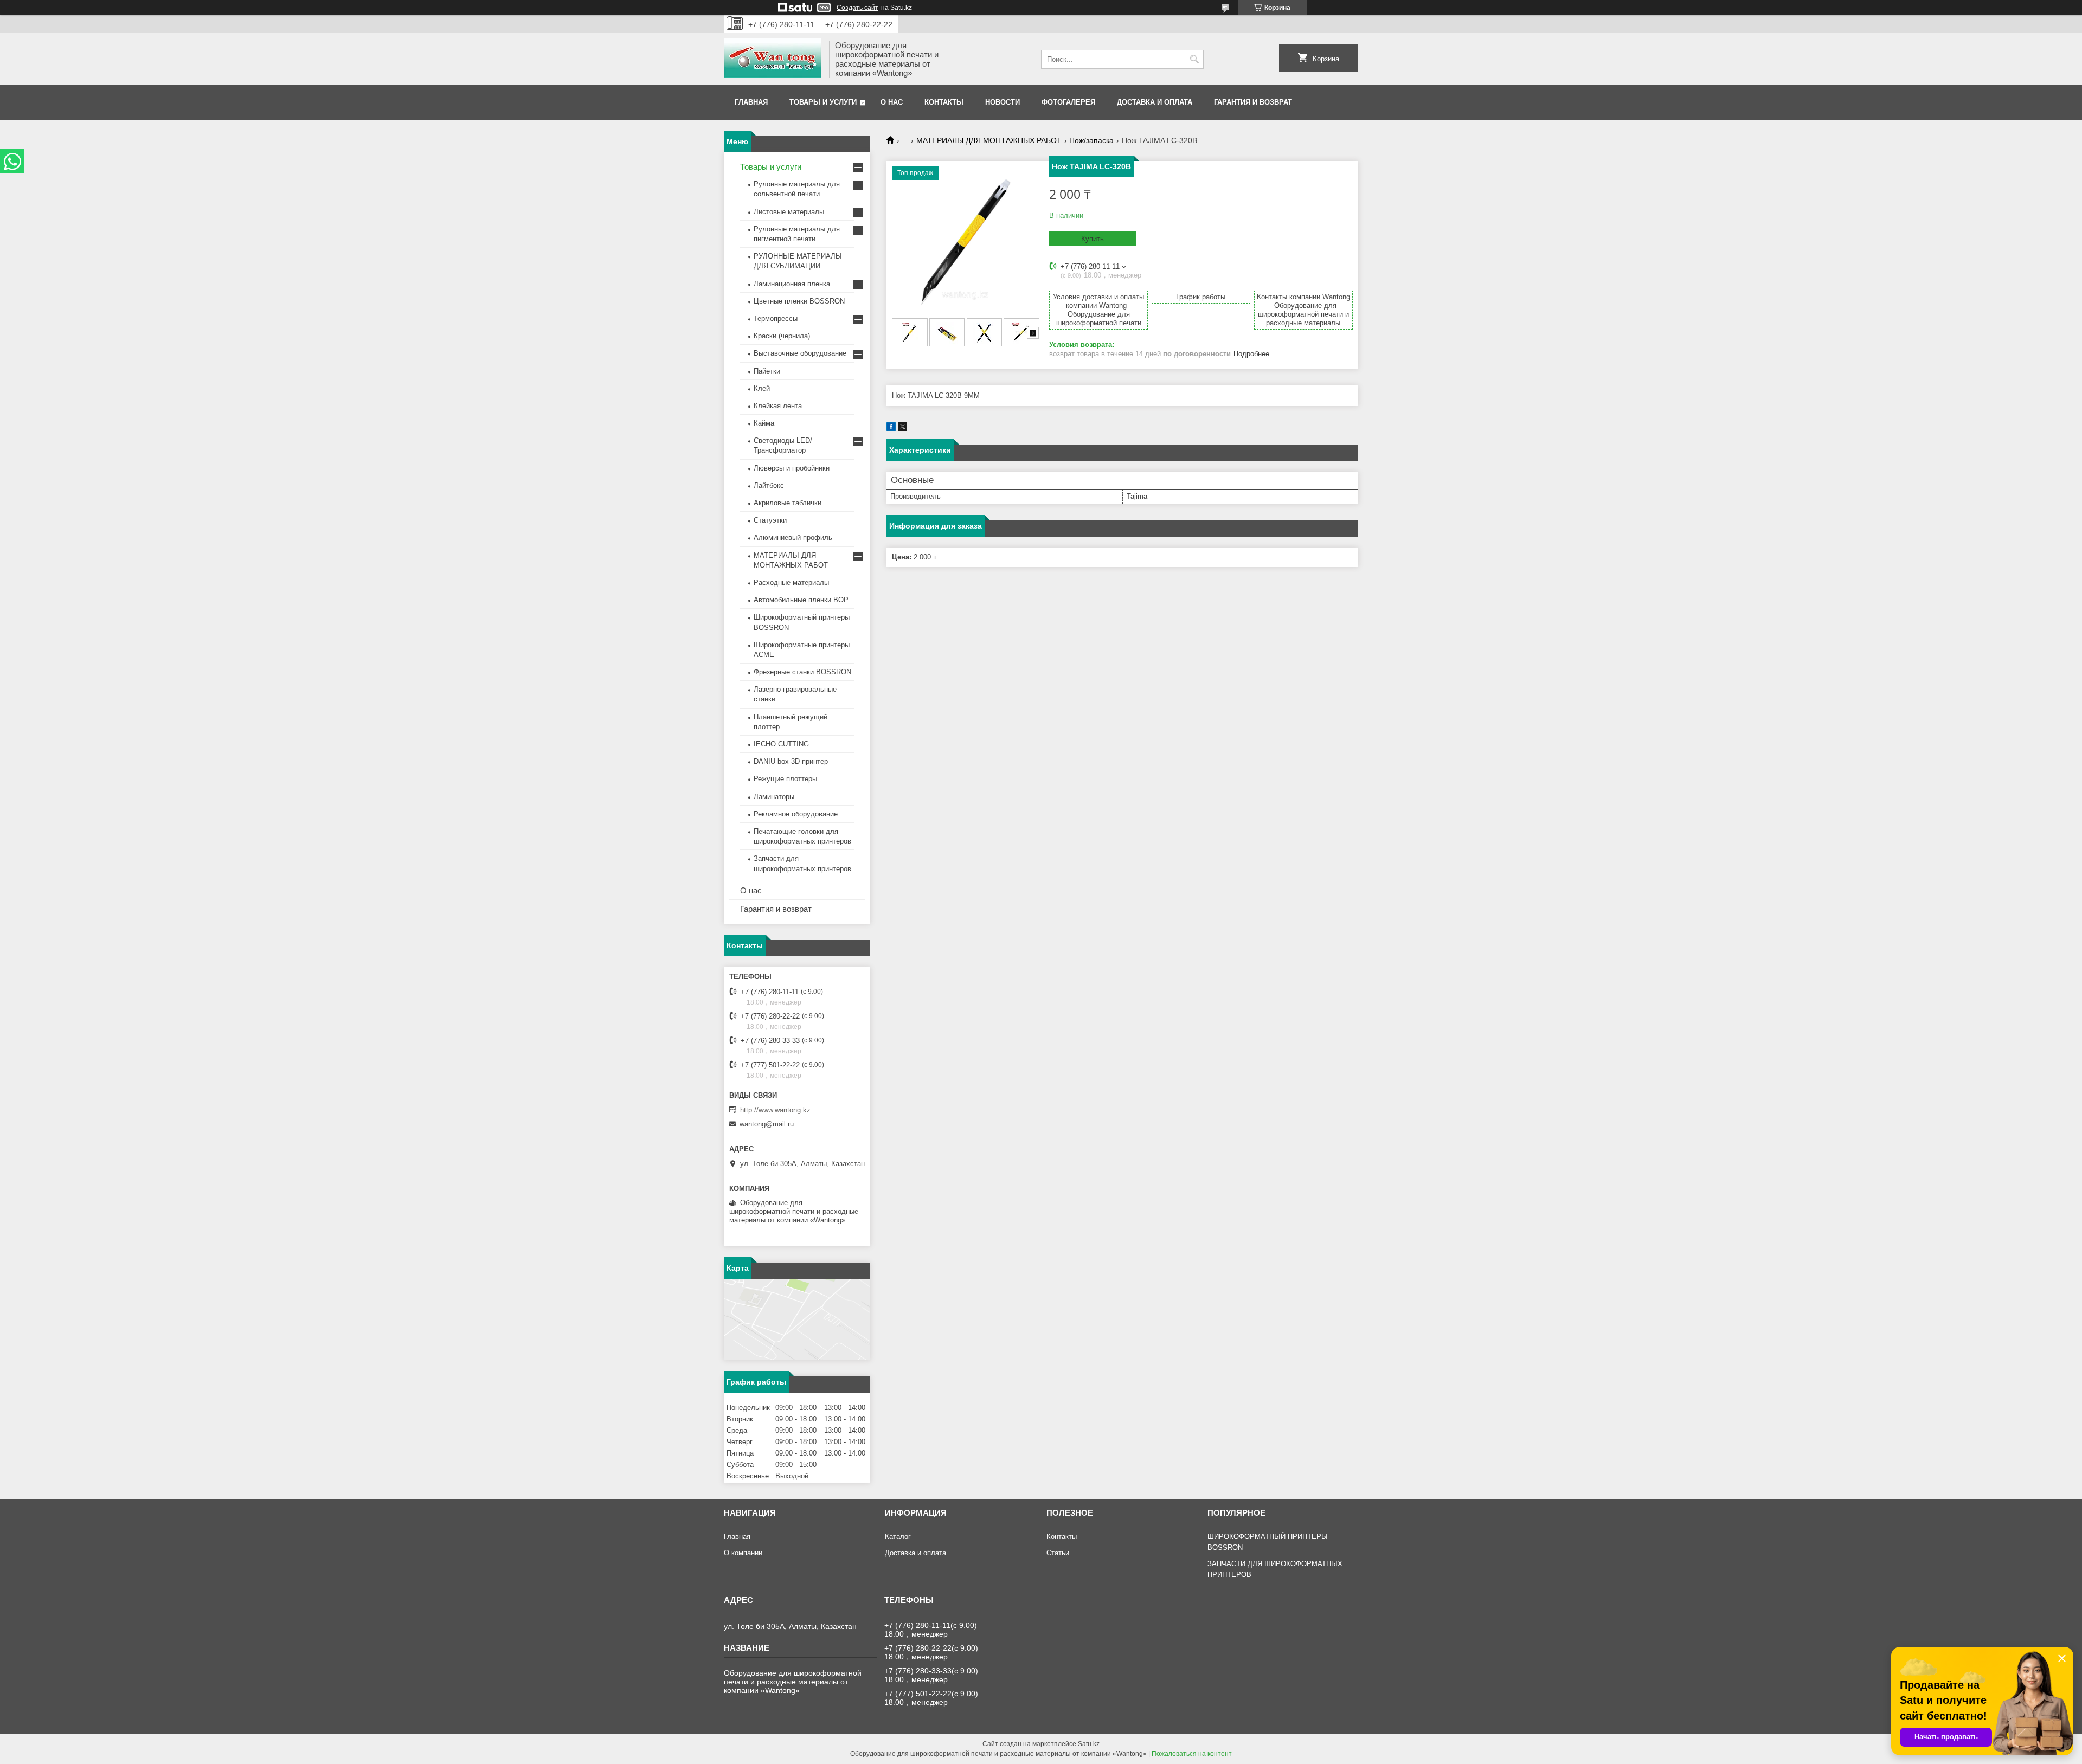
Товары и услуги (823, 102)
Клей (762, 388)
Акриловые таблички (788, 503)
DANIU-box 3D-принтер (791, 761)
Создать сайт (857, 8)
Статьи (1058, 1553)
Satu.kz (1089, 1744)
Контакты (944, 102)
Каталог (898, 1537)
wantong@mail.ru (767, 1124)
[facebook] (891, 429)
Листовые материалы (789, 212)
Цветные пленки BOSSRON (799, 301)
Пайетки (767, 371)
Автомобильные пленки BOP (801, 600)
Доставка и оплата (1155, 102)
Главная (751, 102)
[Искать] (1194, 59)
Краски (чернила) (782, 336)
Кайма (764, 423)
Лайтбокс (769, 485)
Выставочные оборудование (800, 353)
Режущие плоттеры (785, 779)
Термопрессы (776, 318)
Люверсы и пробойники (792, 468)
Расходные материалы (791, 582)
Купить (1093, 239)
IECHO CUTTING (781, 744)
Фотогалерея (1068, 102)
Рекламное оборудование (796, 814)
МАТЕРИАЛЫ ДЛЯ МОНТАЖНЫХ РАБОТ (989, 140)
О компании (743, 1553)
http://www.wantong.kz (775, 1110)
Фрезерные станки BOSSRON (802, 672)
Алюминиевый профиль (793, 537)
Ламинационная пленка (792, 284)
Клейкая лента (778, 406)
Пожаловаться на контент (1192, 1754)
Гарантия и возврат (1253, 102)
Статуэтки (770, 520)
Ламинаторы (774, 797)
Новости (1003, 102)
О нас (892, 102)
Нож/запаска (1091, 140)
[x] (903, 429)
